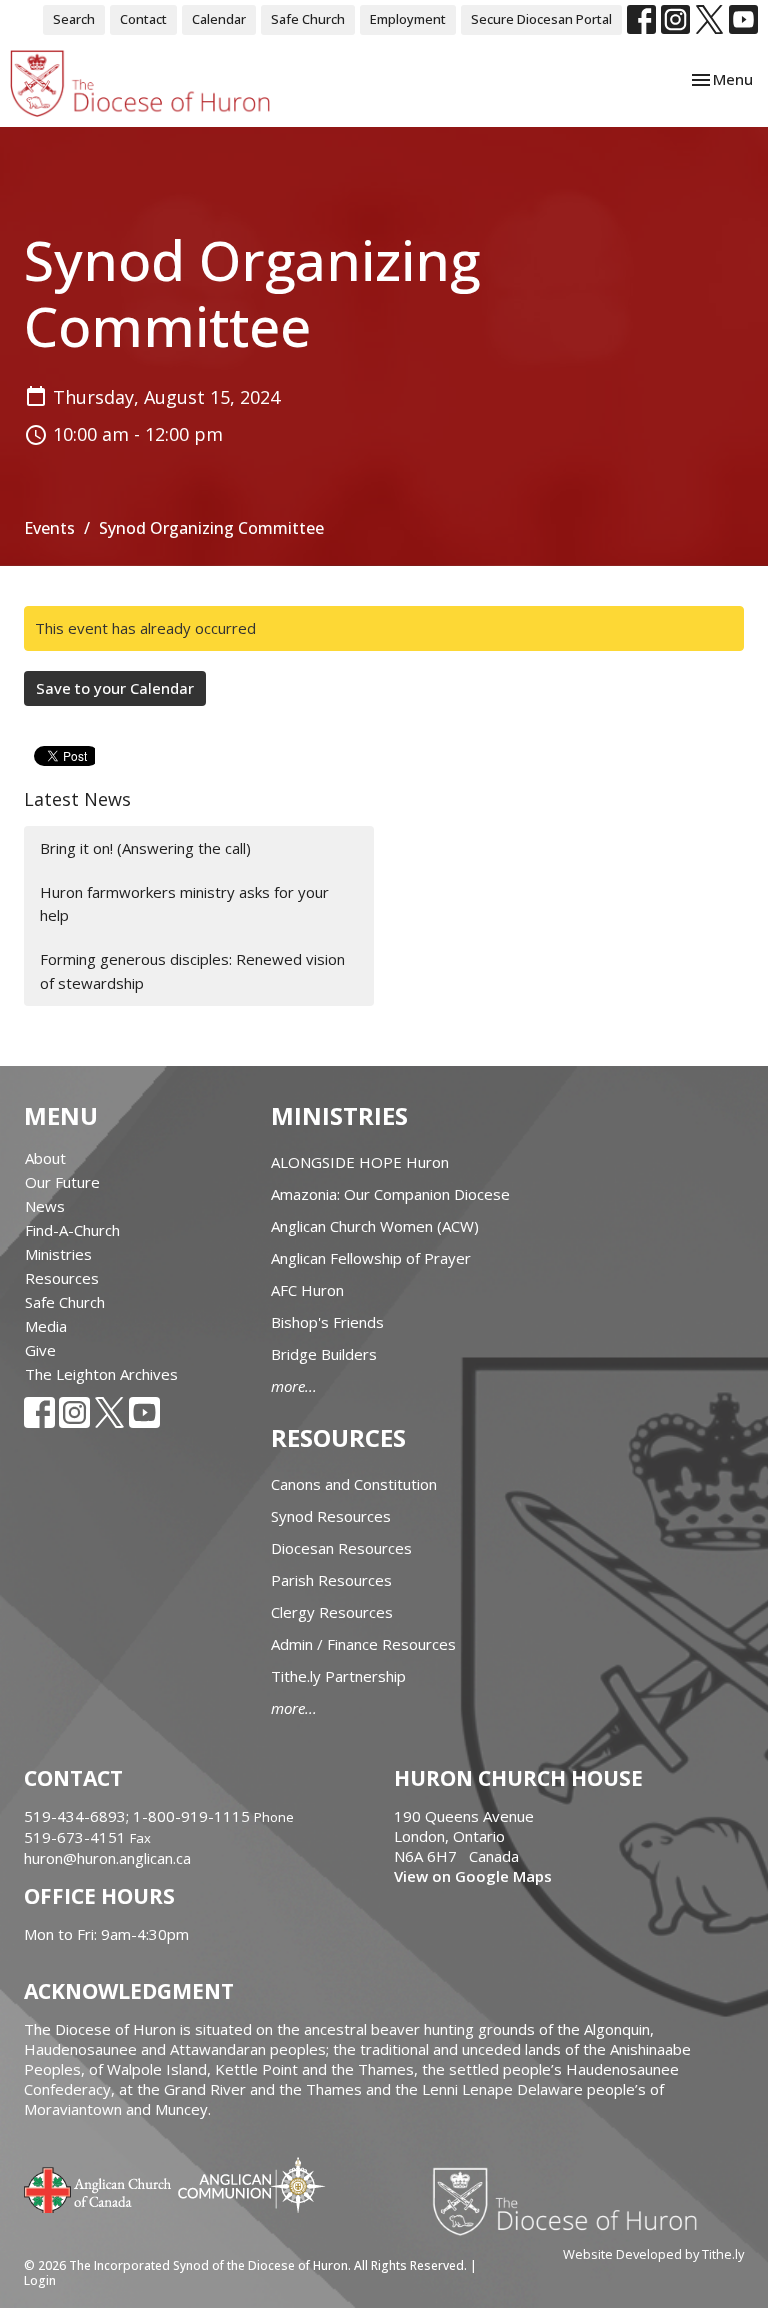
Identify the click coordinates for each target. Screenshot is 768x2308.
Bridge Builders (324, 1354)
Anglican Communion (251, 2184)
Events (49, 528)
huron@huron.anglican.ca (107, 1858)
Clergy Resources (332, 1612)
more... (294, 1386)
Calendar (219, 19)
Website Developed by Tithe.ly (653, 2254)
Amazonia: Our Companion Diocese (390, 1194)
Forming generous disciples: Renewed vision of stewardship (192, 970)
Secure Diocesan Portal (541, 19)
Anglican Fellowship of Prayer (371, 1258)
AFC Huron (307, 1290)
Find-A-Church (72, 1230)
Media (46, 1326)
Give (40, 1350)
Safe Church (308, 19)
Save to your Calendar (115, 688)
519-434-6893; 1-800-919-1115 (139, 1816)
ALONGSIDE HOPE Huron (360, 1162)
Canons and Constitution (354, 1484)
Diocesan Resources (341, 1548)
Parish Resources (331, 1580)
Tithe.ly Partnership (338, 1676)
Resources (62, 1278)
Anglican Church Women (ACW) (375, 1226)
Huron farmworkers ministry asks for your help (184, 903)
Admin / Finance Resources (363, 1644)
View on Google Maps (473, 1876)
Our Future (62, 1182)
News (45, 1206)
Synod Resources (331, 1516)
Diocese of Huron (572, 2201)
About (45, 1158)
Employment (408, 19)
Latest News (77, 799)
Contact (143, 19)
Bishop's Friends (327, 1322)
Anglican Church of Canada (98, 2188)
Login (40, 2280)
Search (74, 19)
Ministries (58, 1254)
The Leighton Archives (101, 1374)
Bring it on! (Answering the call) (145, 848)
